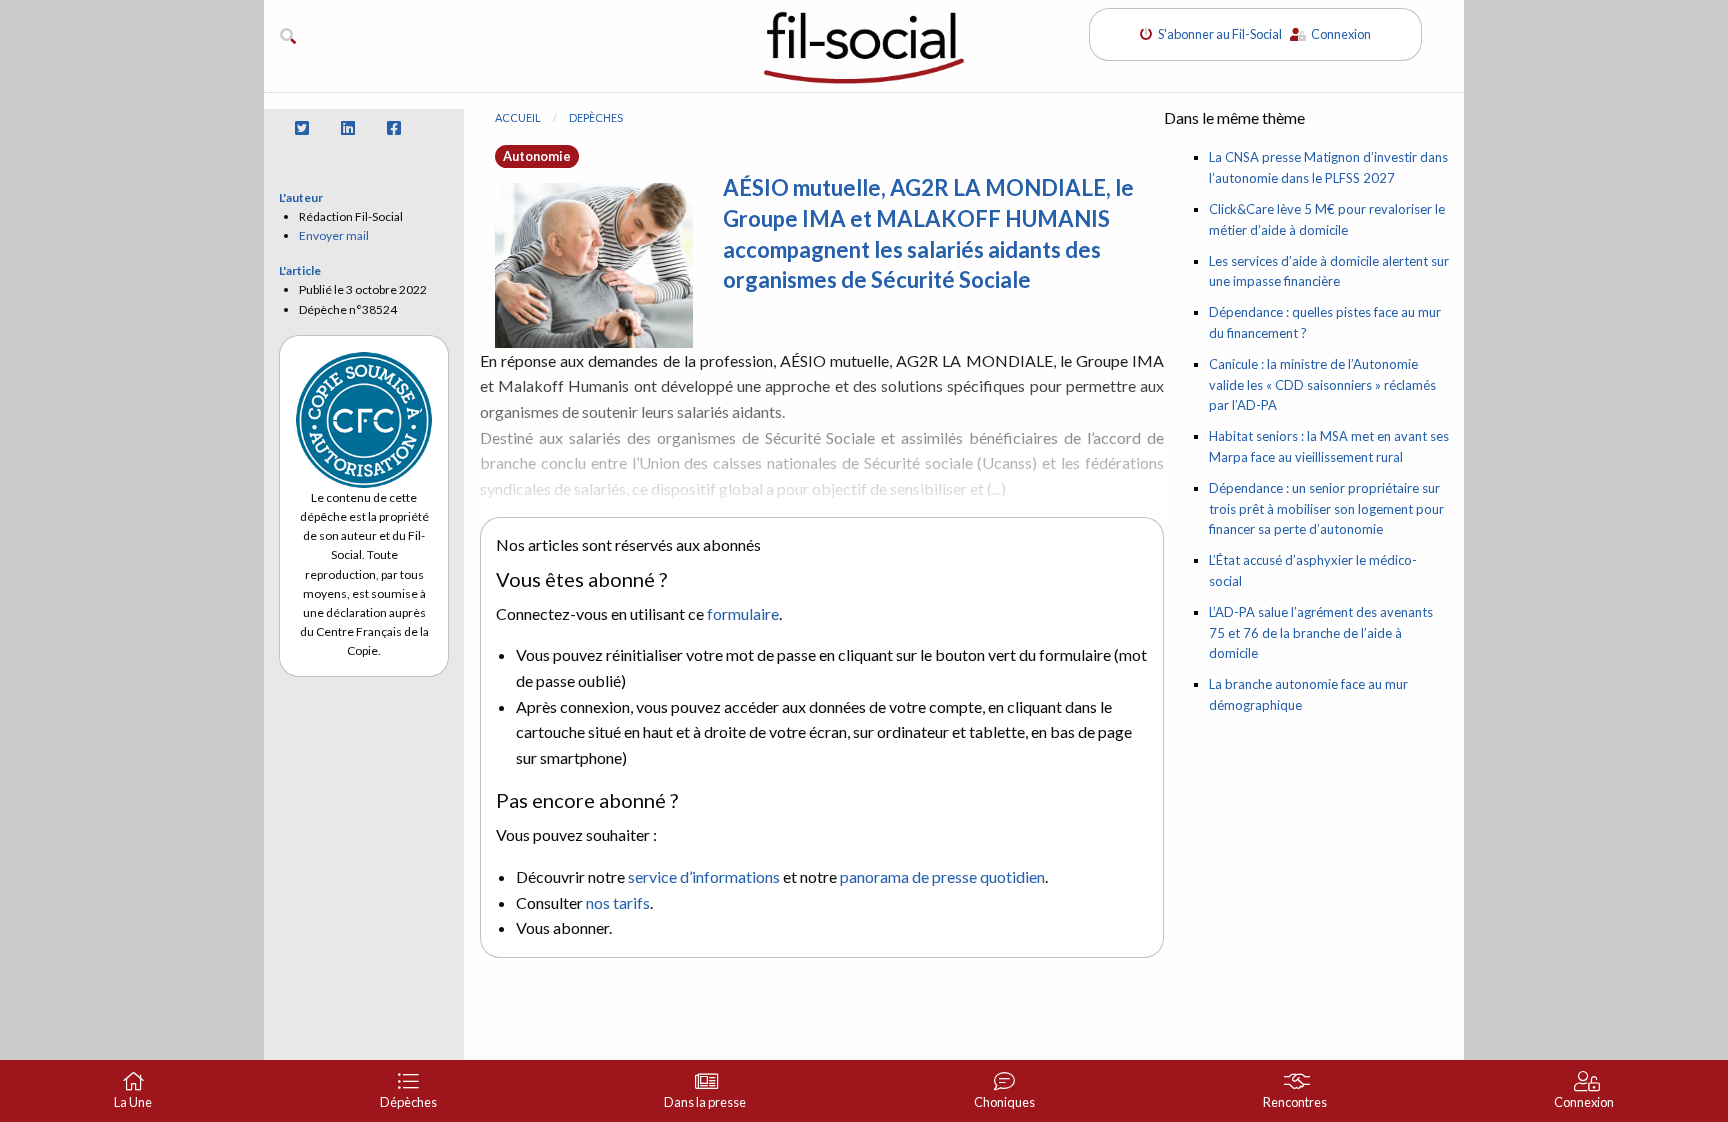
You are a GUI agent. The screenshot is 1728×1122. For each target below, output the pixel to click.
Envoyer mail (334, 235)
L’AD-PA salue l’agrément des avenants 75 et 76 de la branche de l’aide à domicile (1321, 633)
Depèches (596, 117)
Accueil (518, 117)
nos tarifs (618, 902)
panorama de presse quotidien (942, 876)
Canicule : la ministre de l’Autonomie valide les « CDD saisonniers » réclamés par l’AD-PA (1322, 385)
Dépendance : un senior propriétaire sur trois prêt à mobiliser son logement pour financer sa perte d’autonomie (1326, 509)
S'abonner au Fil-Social (1224, 34)
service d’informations (704, 876)
